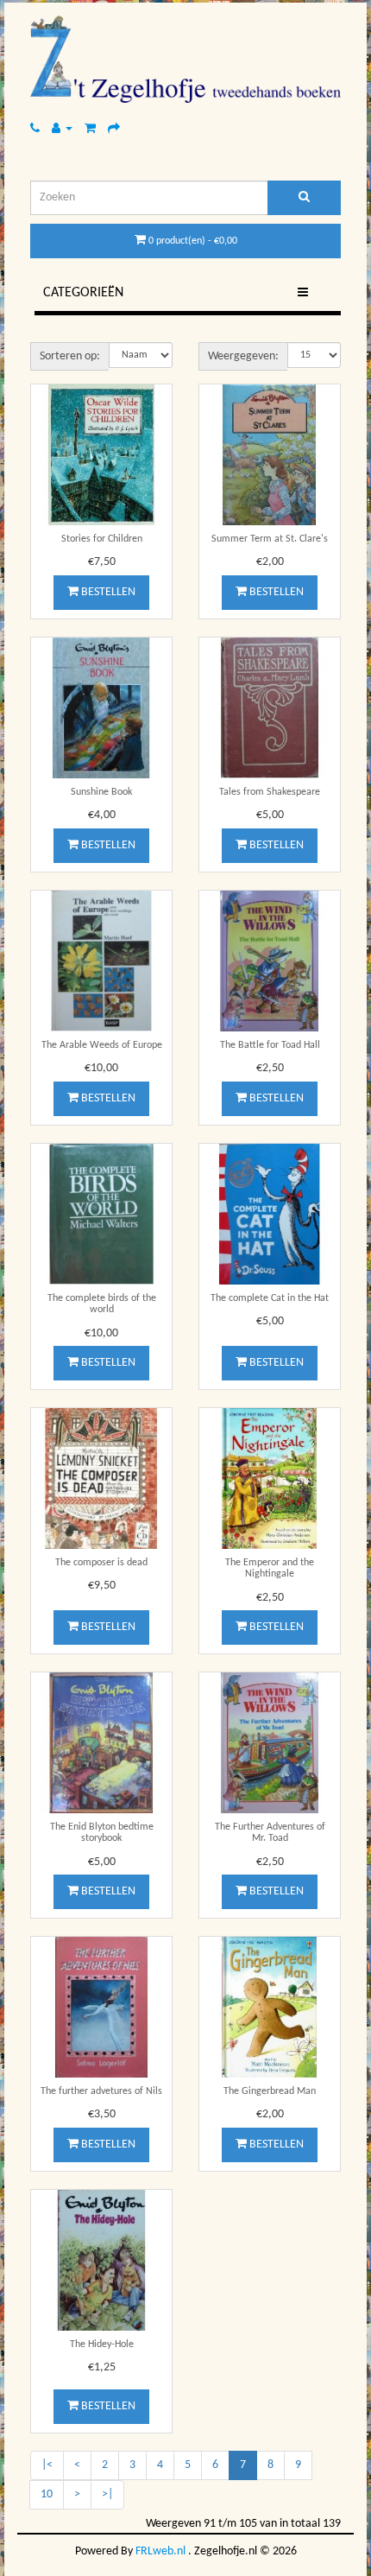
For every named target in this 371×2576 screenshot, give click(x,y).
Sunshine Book (101, 792)
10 (47, 2494)
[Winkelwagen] (90, 128)
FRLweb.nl (160, 2551)
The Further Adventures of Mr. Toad (270, 1833)
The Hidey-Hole (102, 2344)
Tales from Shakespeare (270, 792)
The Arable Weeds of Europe (102, 1045)
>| (107, 2494)
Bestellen (107, 592)
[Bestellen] (114, 128)
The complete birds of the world (102, 1304)
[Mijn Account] (62, 128)
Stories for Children (102, 539)
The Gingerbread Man (270, 2091)
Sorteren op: (70, 356)
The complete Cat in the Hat (270, 1298)
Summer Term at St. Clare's (270, 539)
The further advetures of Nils (101, 2091)
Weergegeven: (243, 356)
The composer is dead (101, 1563)
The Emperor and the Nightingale (270, 1568)
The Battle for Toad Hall (270, 1045)
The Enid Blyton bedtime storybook (102, 1833)
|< (47, 2465)
